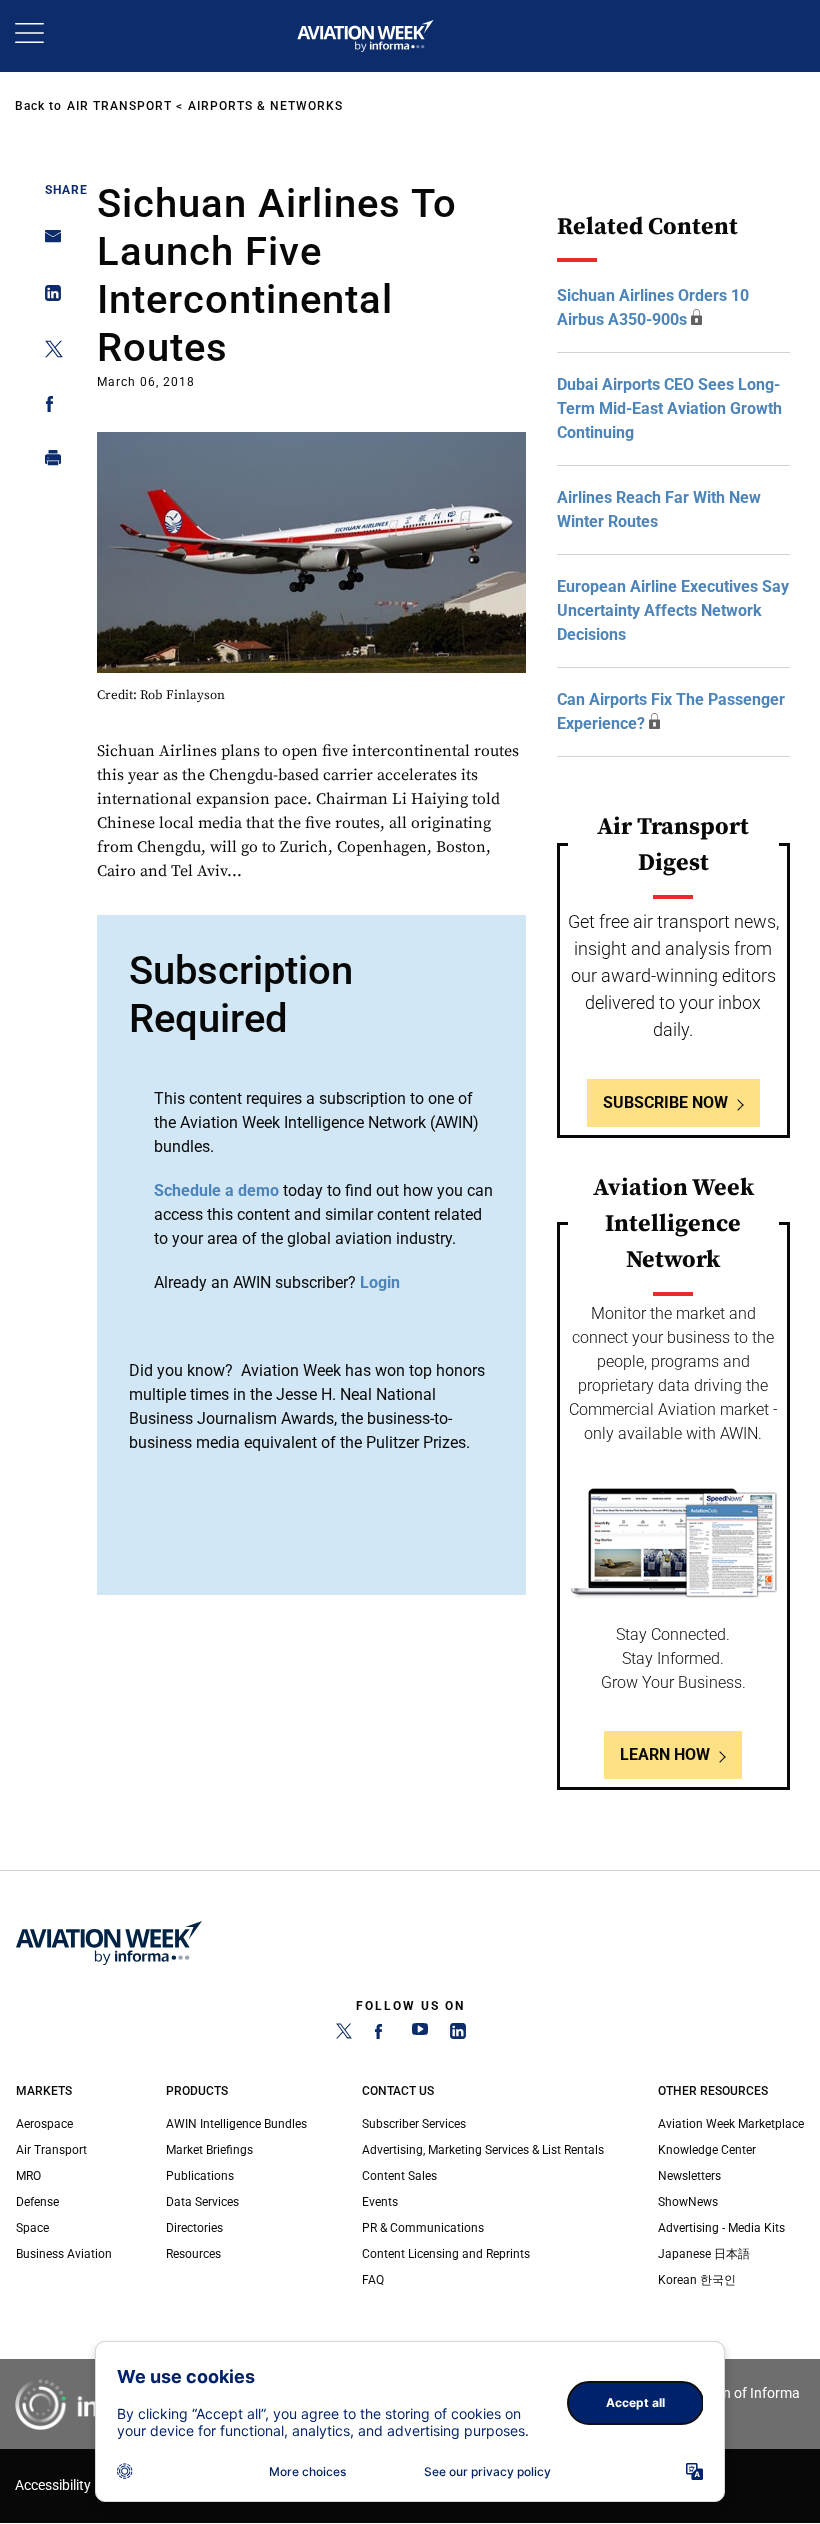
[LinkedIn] (458, 2035)
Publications (200, 2176)
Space (32, 2228)
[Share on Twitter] (47, 352)
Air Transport (119, 106)
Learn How (665, 1754)
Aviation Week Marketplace (731, 2124)
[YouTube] (420, 2035)
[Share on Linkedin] (47, 297)
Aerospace (44, 2124)
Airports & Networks (265, 106)
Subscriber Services (414, 2124)
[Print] (47, 462)
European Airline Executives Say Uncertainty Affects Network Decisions (673, 610)
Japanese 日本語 (704, 2254)
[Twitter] (344, 2035)
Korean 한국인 (697, 2280)
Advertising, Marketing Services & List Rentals (483, 2150)
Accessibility (53, 2485)
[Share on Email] (47, 242)
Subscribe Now (665, 1102)
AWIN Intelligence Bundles (236, 2124)
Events (380, 2202)
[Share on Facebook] (47, 407)
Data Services (202, 2202)
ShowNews (688, 2202)
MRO (28, 2176)
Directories (194, 2228)
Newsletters (689, 2176)
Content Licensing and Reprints (446, 2254)
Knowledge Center (707, 2150)
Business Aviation (64, 2254)
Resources (193, 2254)
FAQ (373, 2280)
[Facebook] (382, 2035)
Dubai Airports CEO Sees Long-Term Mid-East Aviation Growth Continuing (669, 408)
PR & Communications (423, 2228)
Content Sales (399, 2176)
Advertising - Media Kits (721, 2228)
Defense (37, 2202)
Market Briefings (209, 2150)
